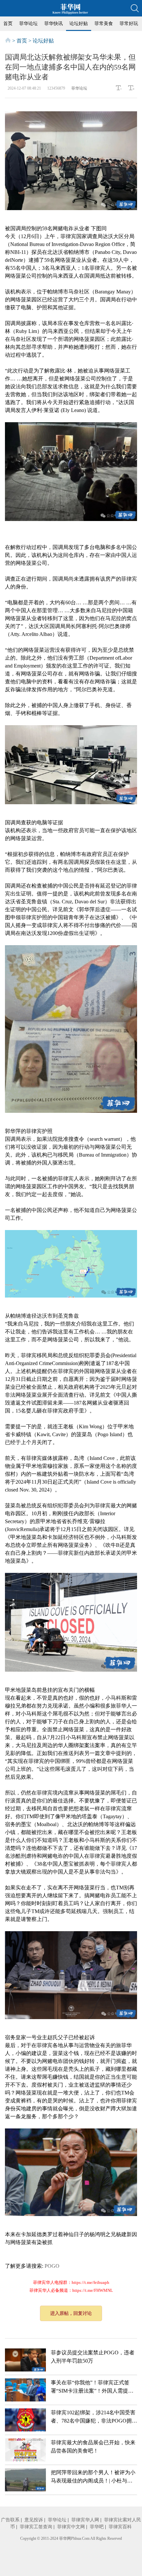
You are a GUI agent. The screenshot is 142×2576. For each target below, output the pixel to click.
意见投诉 (34, 2520)
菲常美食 (104, 24)
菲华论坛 (28, 24)
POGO (52, 2266)
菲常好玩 (129, 24)
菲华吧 (97, 2527)
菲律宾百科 (120, 2527)
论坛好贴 (79, 24)
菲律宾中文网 (71, 2527)
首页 (8, 24)
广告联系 (10, 2520)
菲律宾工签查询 (36, 2527)
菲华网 (65, 2538)
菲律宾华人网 (85, 2520)
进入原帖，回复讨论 (71, 2313)
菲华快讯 (53, 24)
